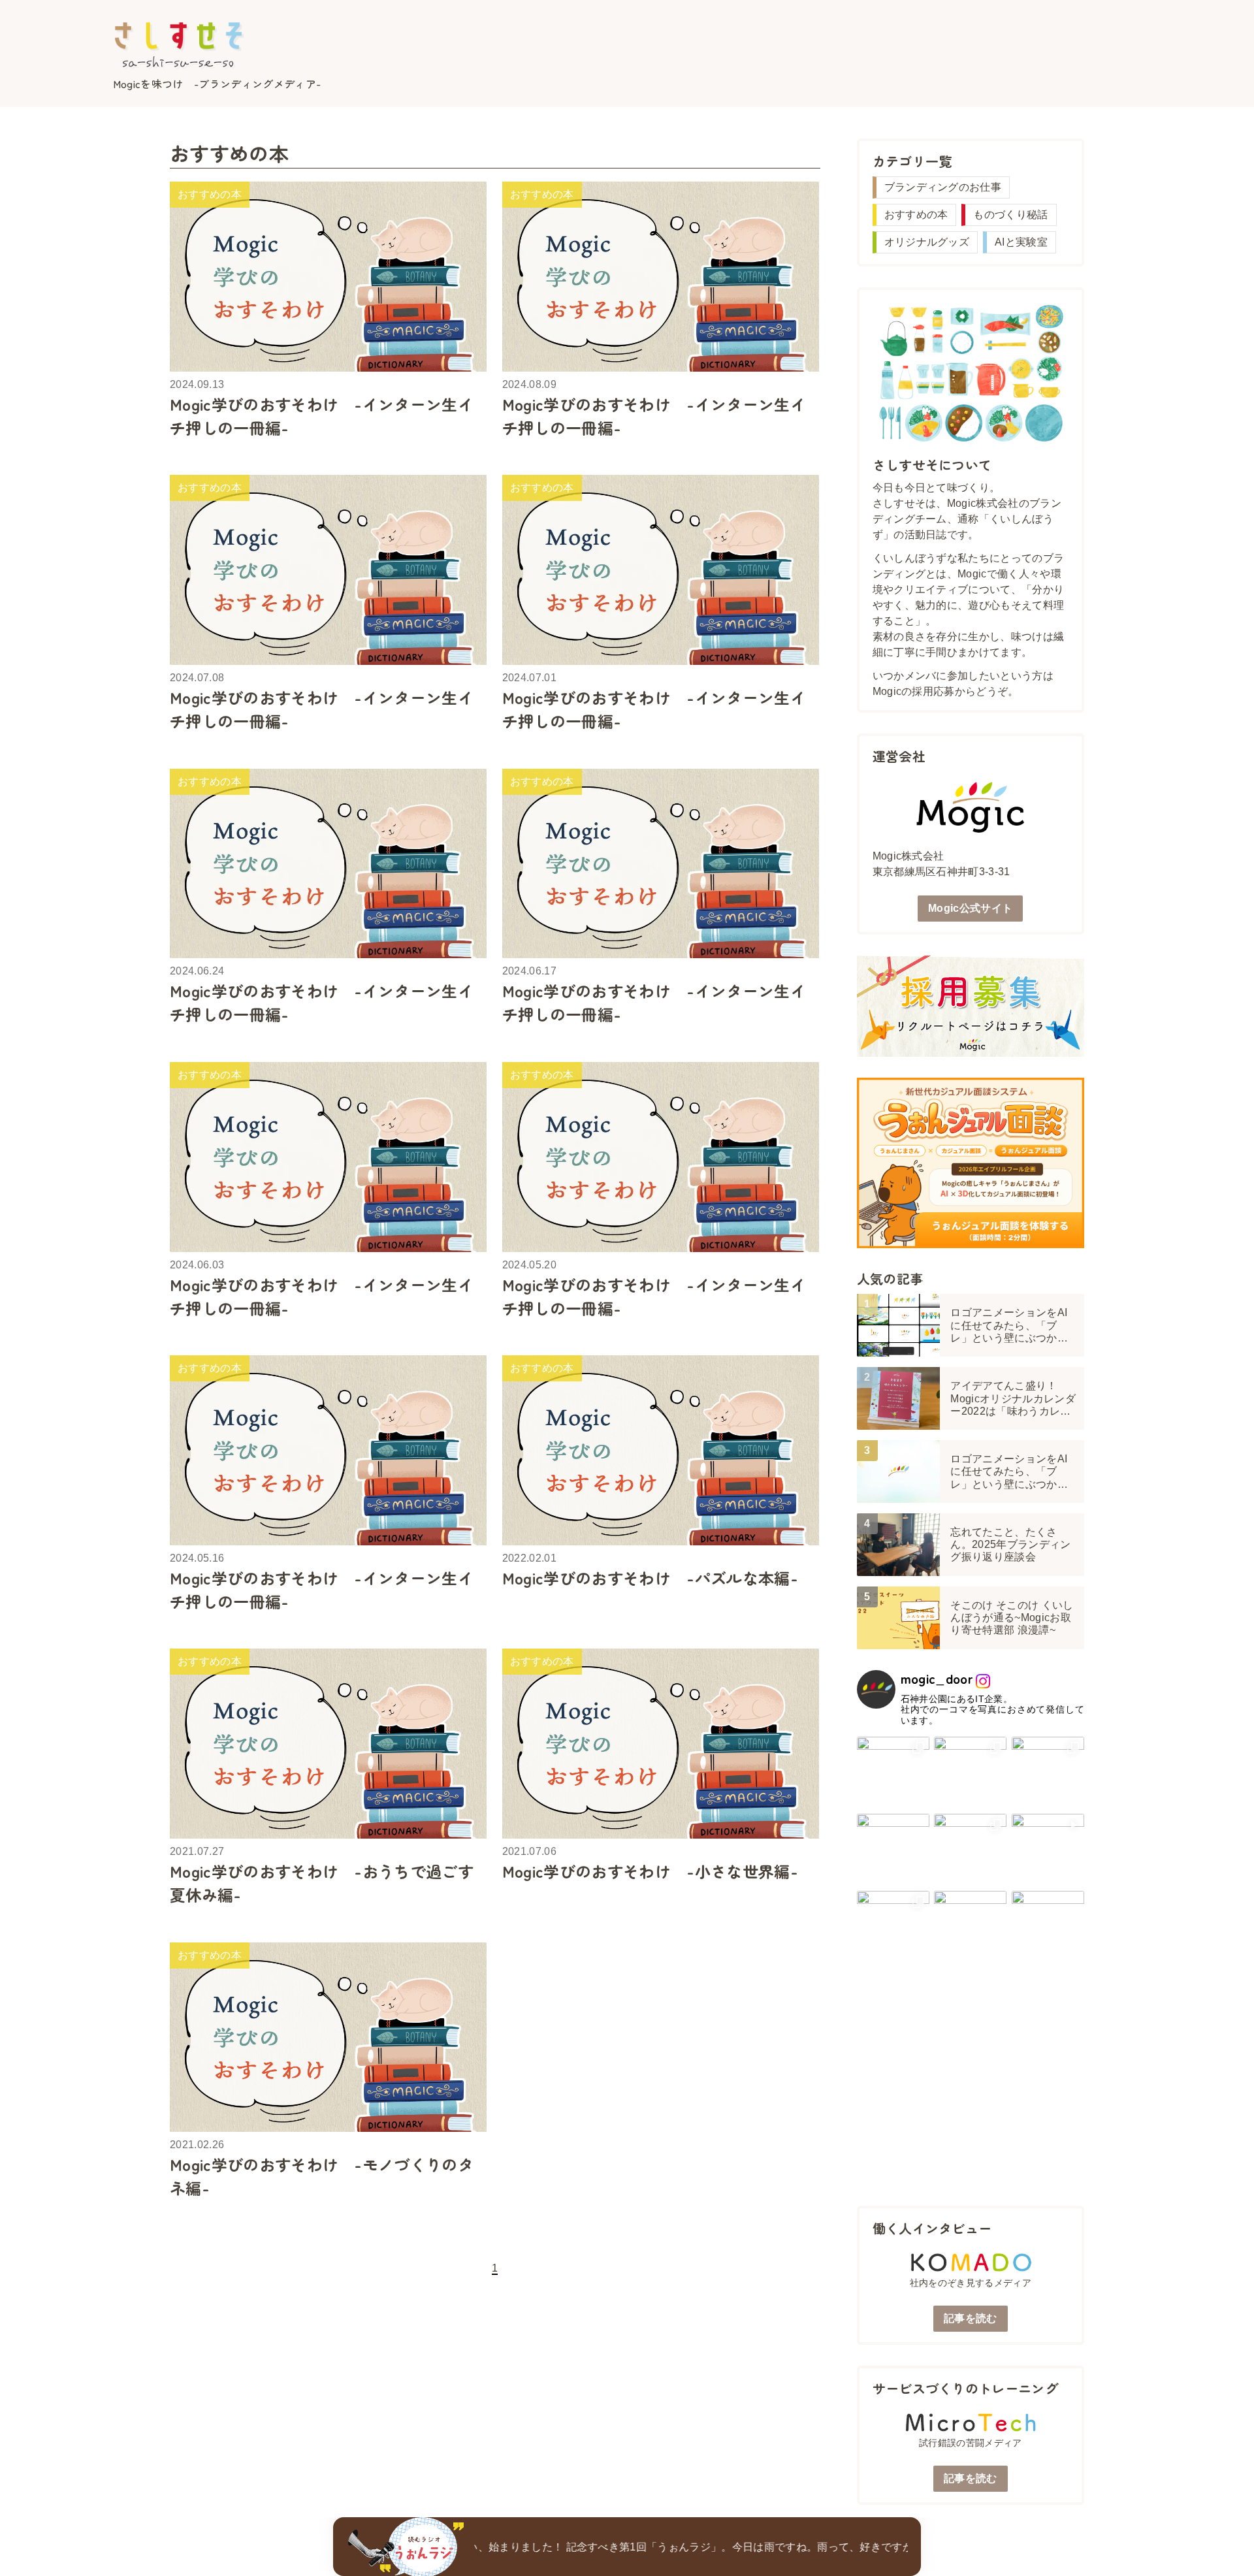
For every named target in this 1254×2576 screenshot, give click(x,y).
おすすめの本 (916, 215)
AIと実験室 (1021, 242)
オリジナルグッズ (927, 242)
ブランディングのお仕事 (943, 187)
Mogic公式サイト (970, 908)
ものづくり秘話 (1010, 215)
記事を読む (971, 2318)
